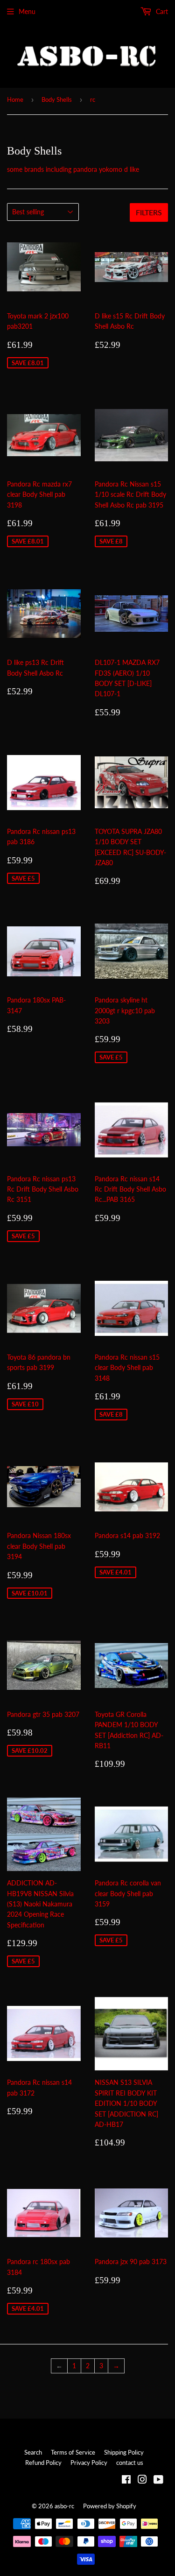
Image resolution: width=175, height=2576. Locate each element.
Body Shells (57, 99)
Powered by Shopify (110, 2506)
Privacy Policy (89, 2463)
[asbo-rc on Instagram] (142, 2481)
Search (33, 2452)
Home (15, 99)
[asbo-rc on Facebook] (126, 2481)
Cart (161, 11)
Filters (149, 212)
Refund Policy (43, 2463)
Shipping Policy (124, 2452)
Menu (27, 11)
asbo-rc (64, 2506)
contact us (130, 2463)
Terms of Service (73, 2452)
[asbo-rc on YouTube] (158, 2481)
